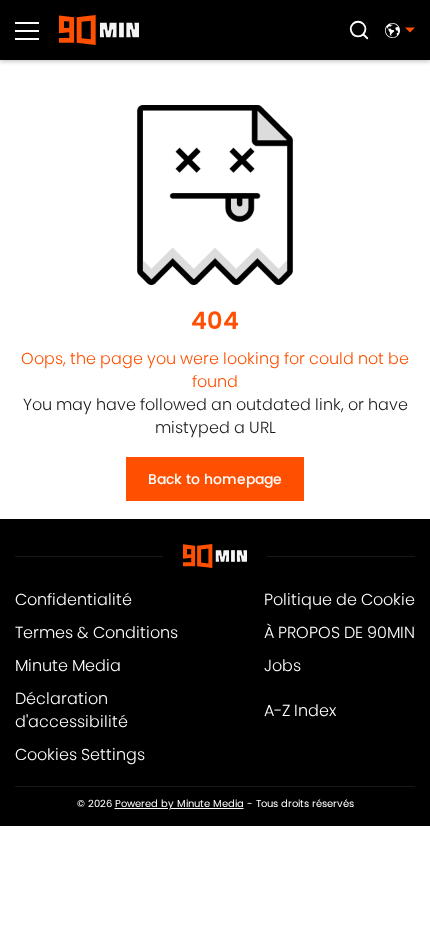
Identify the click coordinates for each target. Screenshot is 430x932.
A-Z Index (300, 710)
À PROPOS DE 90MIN (339, 632)
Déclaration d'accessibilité (71, 710)
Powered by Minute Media (179, 804)
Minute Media (68, 665)
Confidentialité (73, 599)
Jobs (282, 665)
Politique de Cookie (339, 599)
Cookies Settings (80, 754)
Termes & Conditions (96, 632)
